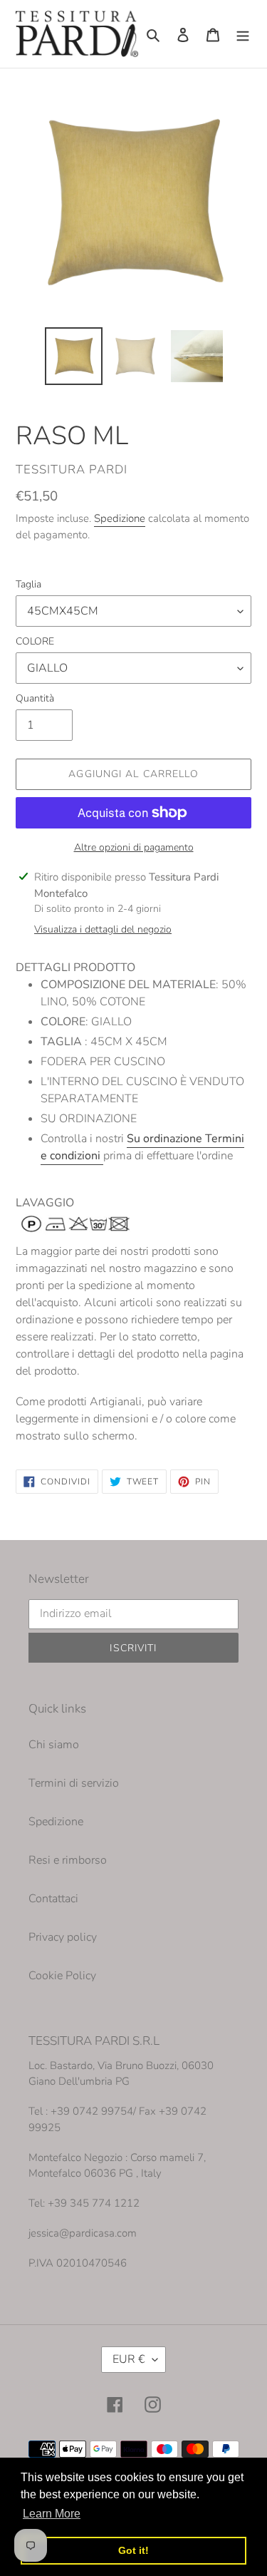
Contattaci (53, 1899)
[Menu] (243, 34)
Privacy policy (63, 1937)
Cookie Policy (62, 1976)
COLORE (35, 641)
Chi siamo (54, 1745)
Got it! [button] (133, 2550)
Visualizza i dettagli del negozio (103, 929)
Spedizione (120, 518)
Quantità (35, 698)
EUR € (129, 2359)
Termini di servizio (74, 1783)
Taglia (28, 584)
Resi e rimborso (68, 1860)
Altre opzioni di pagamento (134, 847)
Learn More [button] (52, 2514)
